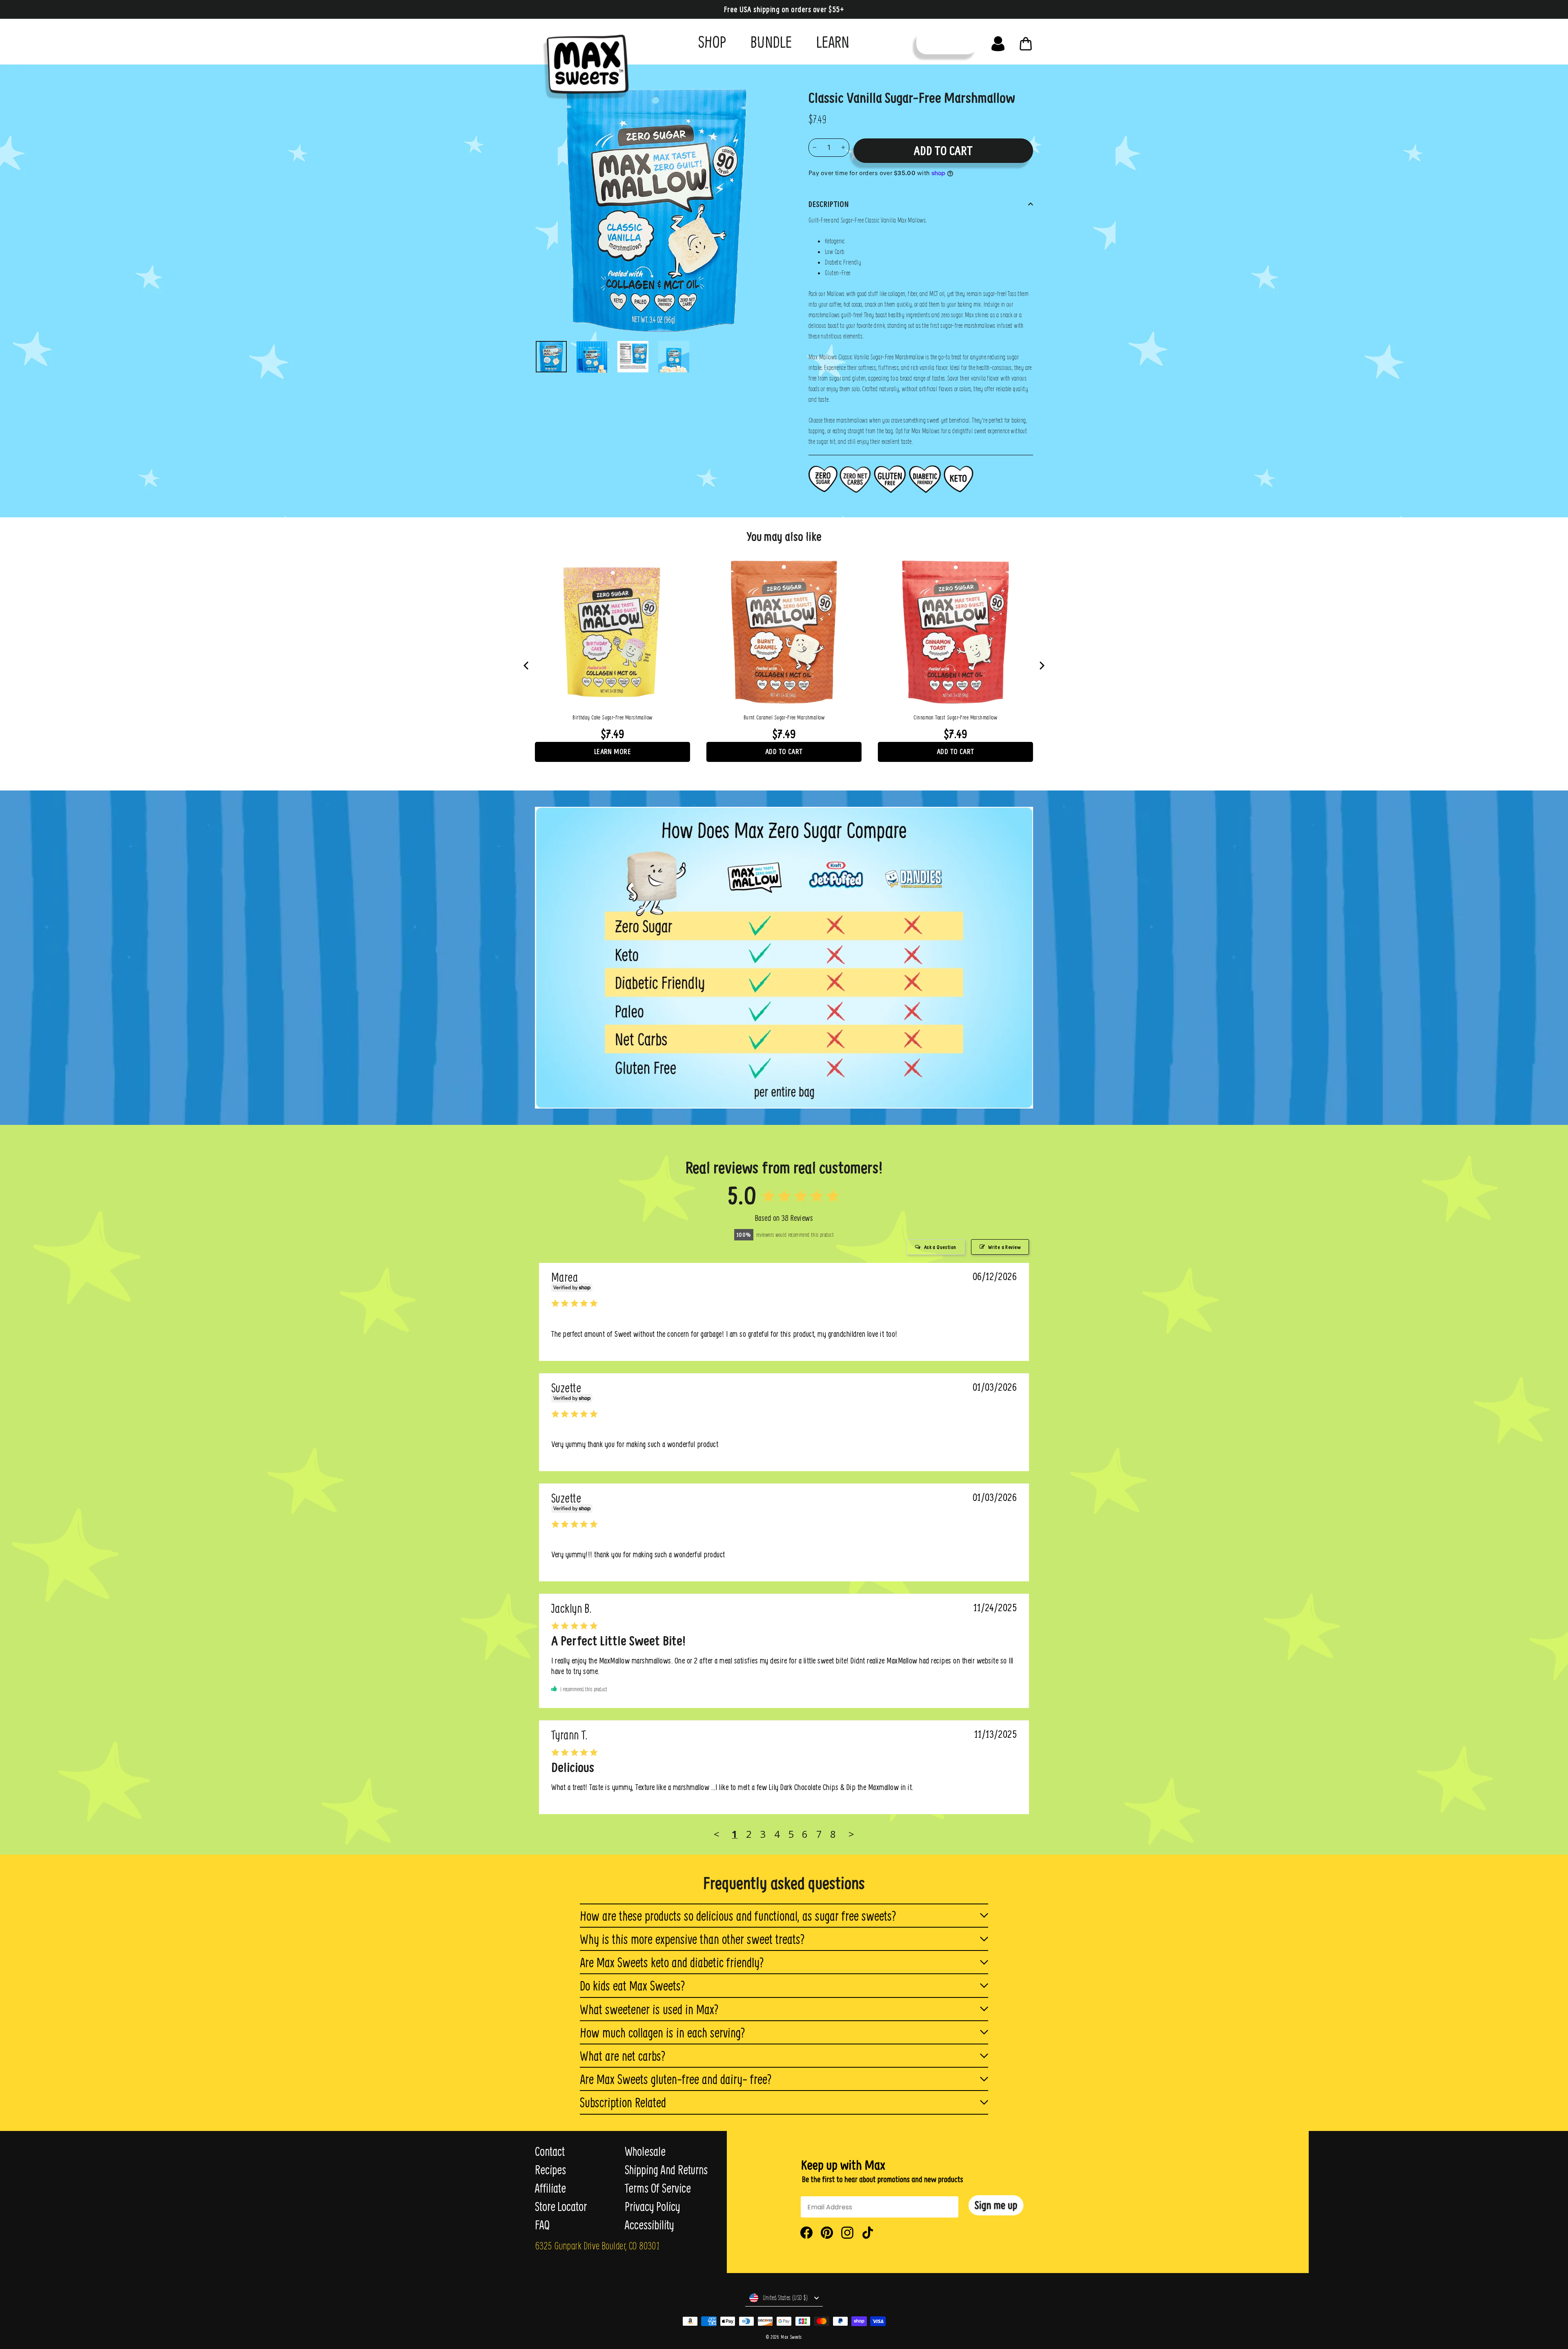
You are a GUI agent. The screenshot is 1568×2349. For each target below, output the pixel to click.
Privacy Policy (652, 2207)
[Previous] (527, 666)
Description (829, 204)
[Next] (1041, 666)
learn (833, 41)
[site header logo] (583, 64)
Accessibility (649, 2225)
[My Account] (998, 42)
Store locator (561, 2207)
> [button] (851, 1834)
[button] (996, 2205)
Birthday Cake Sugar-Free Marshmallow (612, 717)
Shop (712, 41)
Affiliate (550, 2188)
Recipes (550, 2170)
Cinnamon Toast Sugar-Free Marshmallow (955, 717)
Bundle (771, 41)
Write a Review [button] (1004, 1247)
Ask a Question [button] (940, 1247)
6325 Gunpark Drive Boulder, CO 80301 (597, 2245)
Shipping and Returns (666, 2170)
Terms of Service (658, 2188)
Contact (550, 2151)
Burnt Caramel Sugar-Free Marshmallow (784, 717)
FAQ (542, 2225)
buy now (947, 42)
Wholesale (645, 2151)
